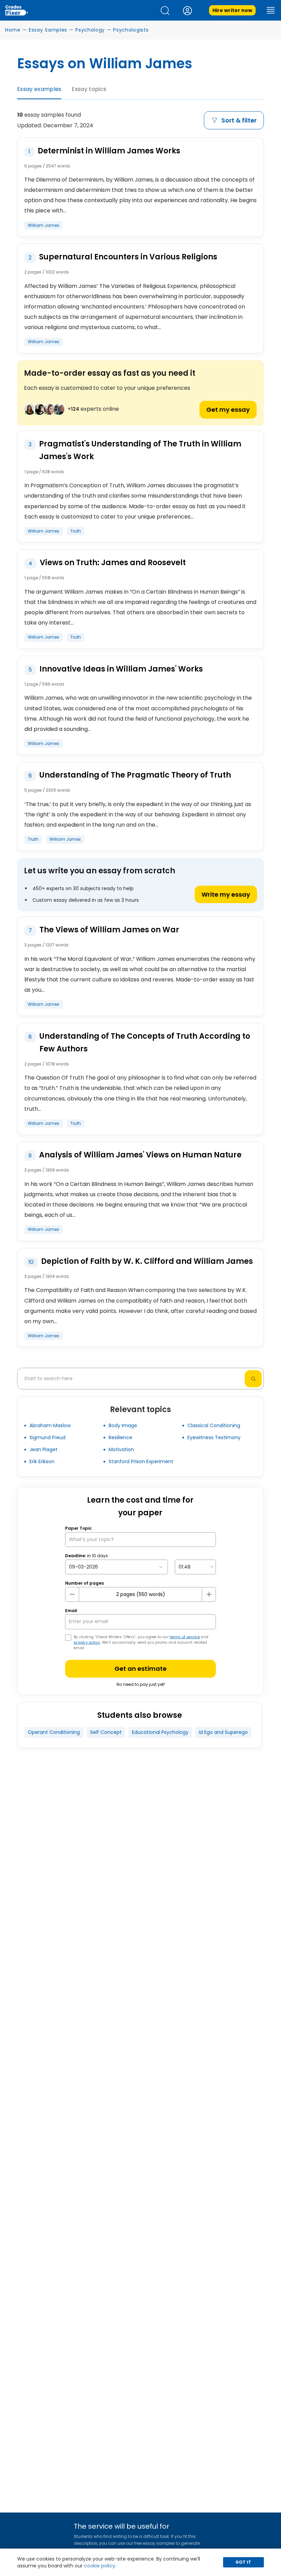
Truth (76, 531)
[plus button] (209, 1594)
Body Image (123, 1425)
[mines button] (72, 1594)
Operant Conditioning (54, 1732)
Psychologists (131, 30)
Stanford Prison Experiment (141, 1461)
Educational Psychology (160, 1732)
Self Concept (106, 1732)
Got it (243, 2562)
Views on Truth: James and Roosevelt (113, 563)
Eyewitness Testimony (214, 1437)
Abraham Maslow (50, 1425)
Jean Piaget (44, 1449)
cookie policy (100, 2566)
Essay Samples (48, 30)
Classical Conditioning (214, 1425)
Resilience (120, 1437)
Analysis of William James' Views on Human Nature (140, 1155)
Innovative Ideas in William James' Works (121, 669)
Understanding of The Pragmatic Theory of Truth (135, 775)
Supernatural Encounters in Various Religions (128, 257)
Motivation (121, 1449)
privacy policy (87, 1642)
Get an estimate (140, 1669)
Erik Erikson (42, 1461)
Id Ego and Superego (223, 1732)
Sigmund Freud (47, 1437)
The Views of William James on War (109, 930)
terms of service (185, 1637)
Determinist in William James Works (109, 151)
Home (13, 30)
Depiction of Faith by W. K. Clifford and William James (147, 1261)
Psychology (90, 30)
